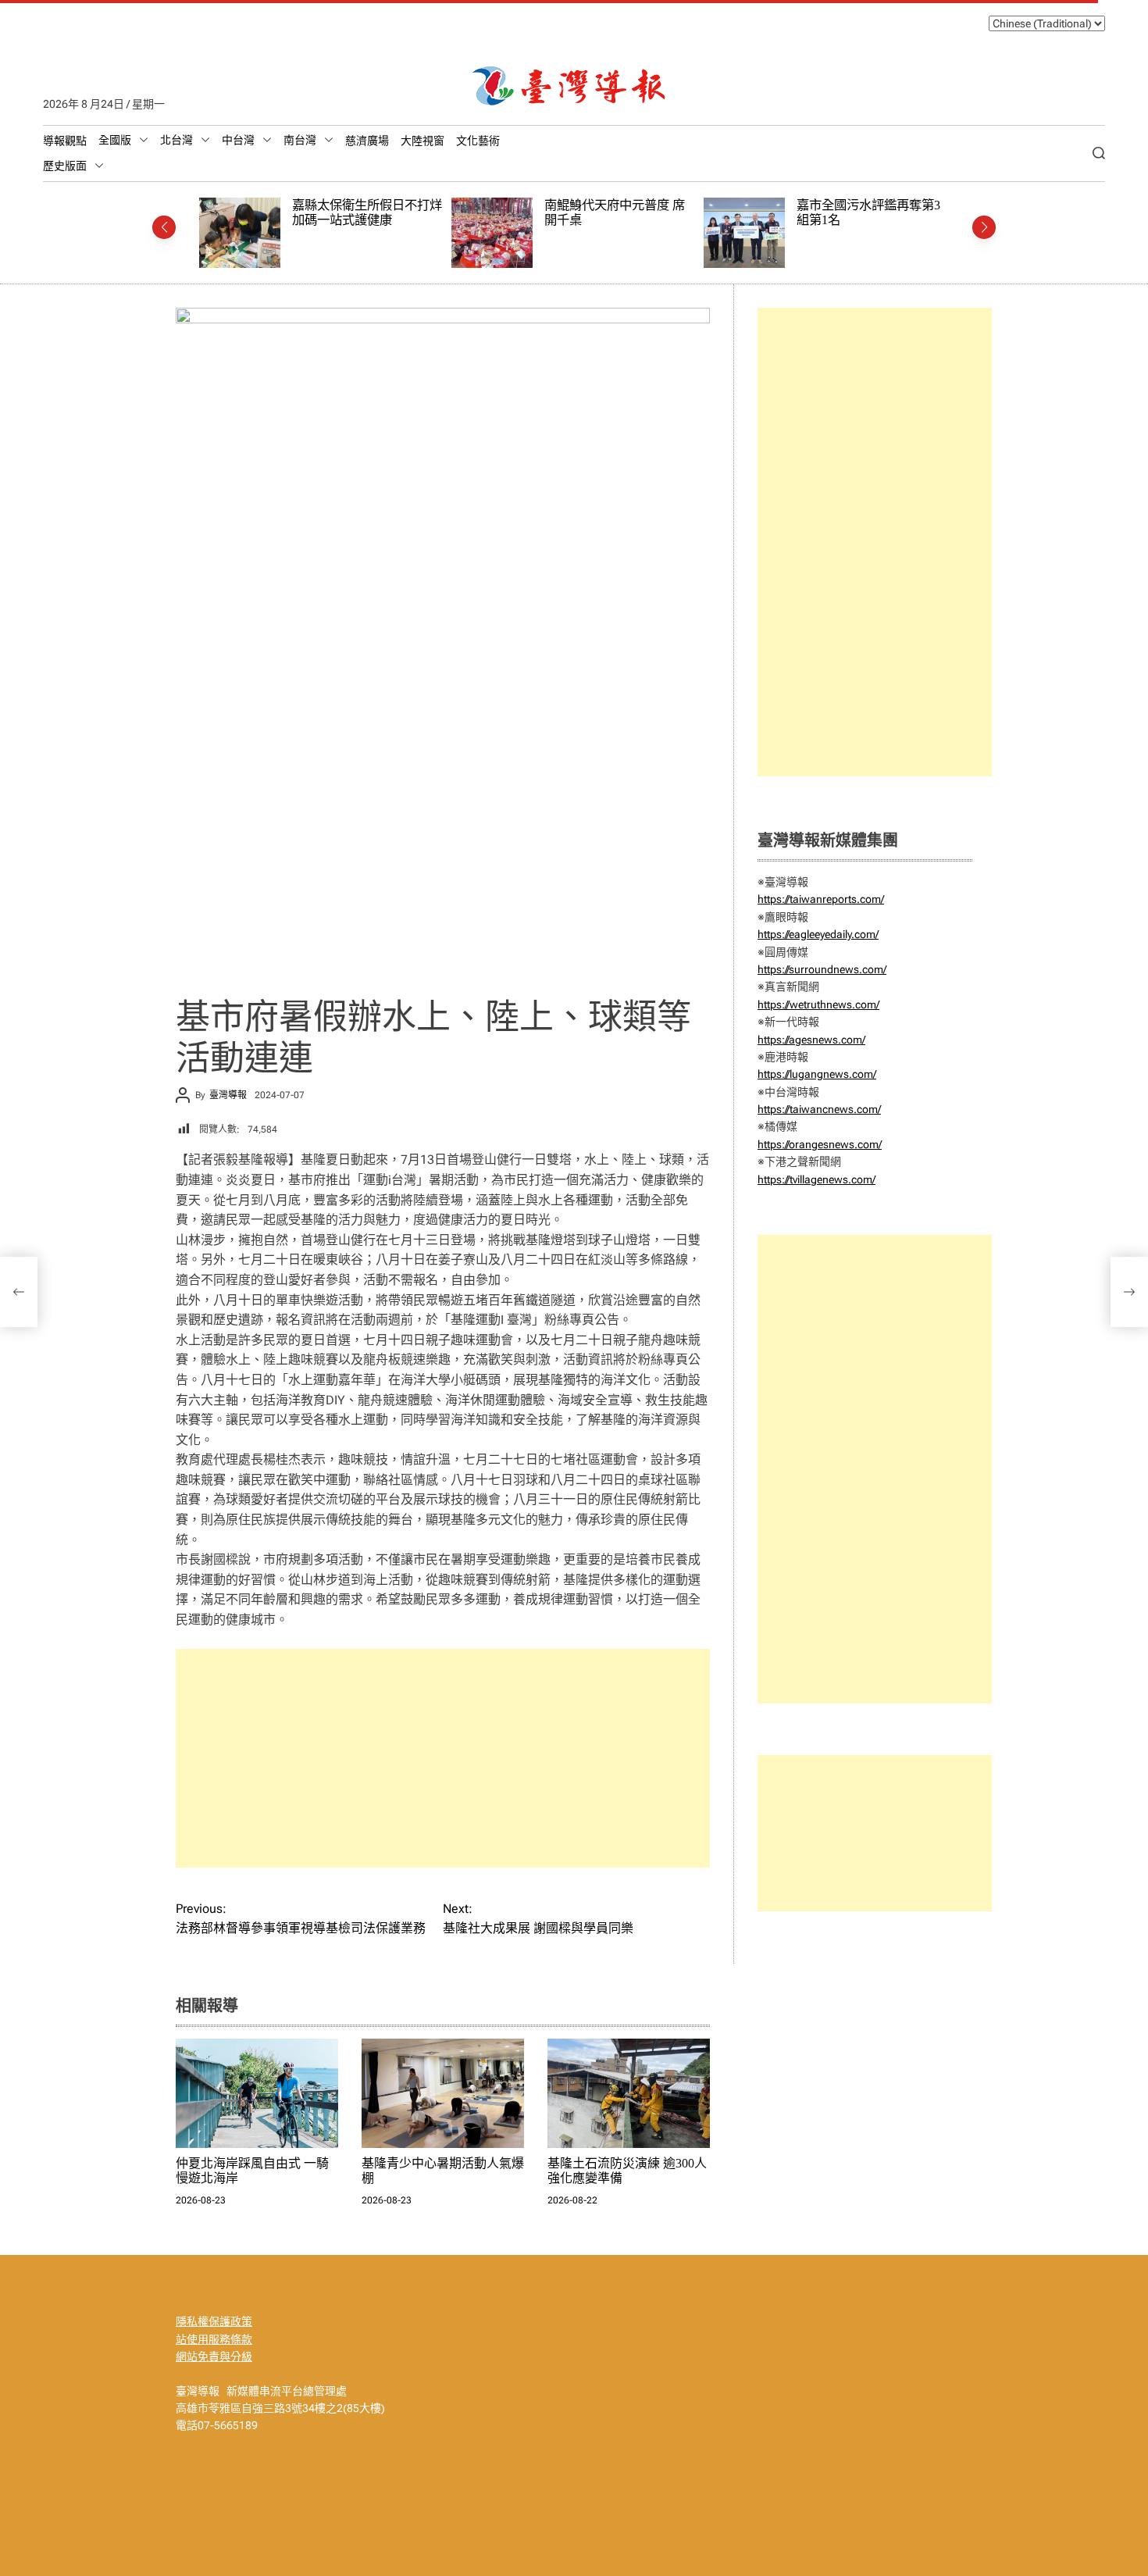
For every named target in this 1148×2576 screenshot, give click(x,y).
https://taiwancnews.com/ (819, 1109)
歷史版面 (65, 166)
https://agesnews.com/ (811, 1040)
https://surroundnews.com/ (822, 969)
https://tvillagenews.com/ (816, 1179)
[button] (164, 227)
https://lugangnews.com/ (817, 1074)
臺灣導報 (228, 1095)
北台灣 (176, 140)
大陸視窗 (422, 141)
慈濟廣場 (367, 141)
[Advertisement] (443, 1758)
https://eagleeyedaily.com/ (818, 934)
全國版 (115, 140)
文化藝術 (478, 141)
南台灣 (300, 140)
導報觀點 (65, 141)
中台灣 (238, 140)
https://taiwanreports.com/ (821, 899)
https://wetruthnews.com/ (818, 1004)
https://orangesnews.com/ (820, 1144)
